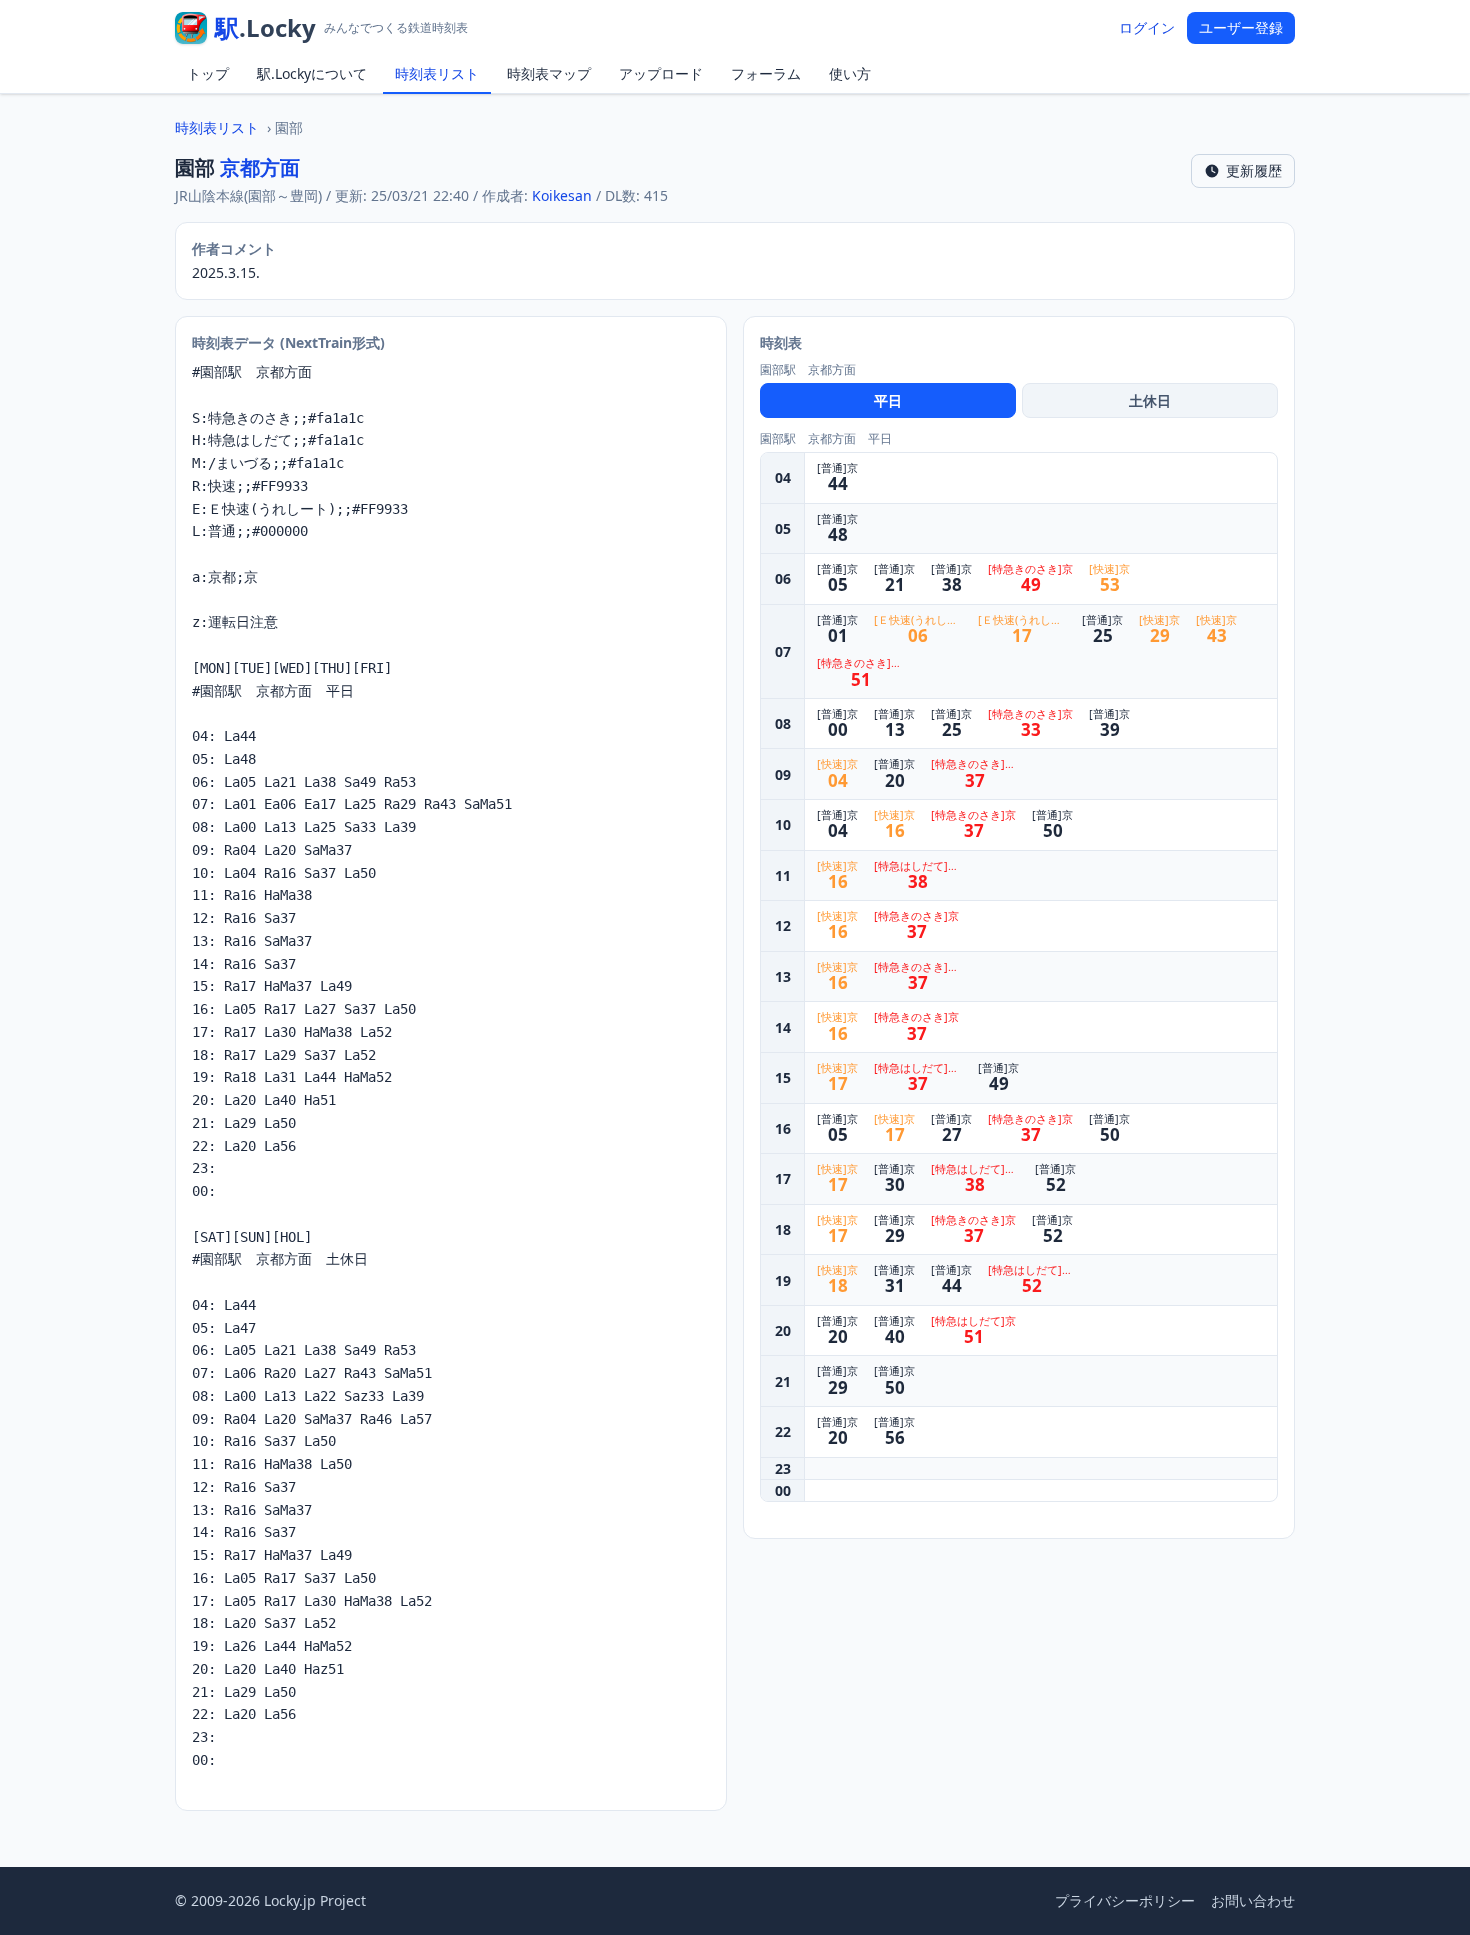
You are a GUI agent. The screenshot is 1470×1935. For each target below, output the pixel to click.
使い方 (850, 73)
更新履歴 (1254, 170)
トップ (208, 73)
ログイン (1147, 27)
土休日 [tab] (1150, 400)
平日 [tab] (888, 400)
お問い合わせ (1253, 1900)
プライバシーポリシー (1125, 1900)
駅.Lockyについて (312, 73)
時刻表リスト (437, 73)
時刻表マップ (549, 73)
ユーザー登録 (1241, 27)
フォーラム (766, 73)
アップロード (661, 73)
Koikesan (562, 195)
